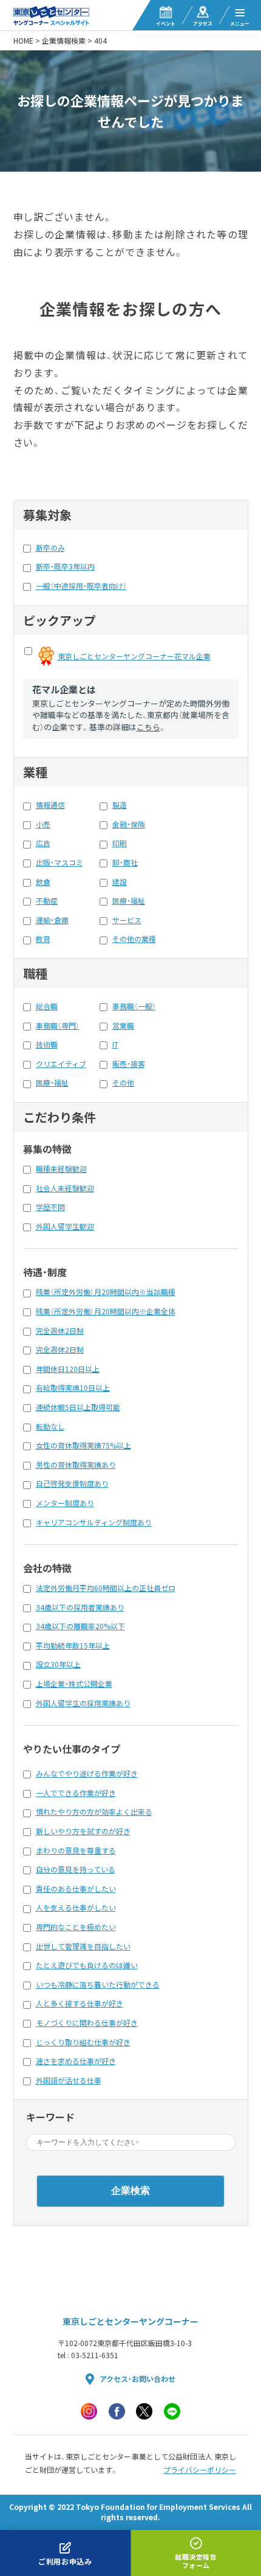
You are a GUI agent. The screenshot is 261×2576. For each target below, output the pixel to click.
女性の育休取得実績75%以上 (83, 1445)
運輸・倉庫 (52, 920)
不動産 (47, 901)
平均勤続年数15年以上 (73, 1646)
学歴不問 (50, 1207)
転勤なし (50, 1427)
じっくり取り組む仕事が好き (83, 2042)
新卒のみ (50, 548)
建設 (120, 882)
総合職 (47, 1006)
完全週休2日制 (60, 1331)
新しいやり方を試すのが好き (83, 1831)
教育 (43, 939)
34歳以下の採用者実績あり (80, 1607)
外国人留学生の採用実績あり (83, 1703)
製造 (120, 805)
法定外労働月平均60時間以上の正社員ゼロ (106, 1588)
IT (115, 1044)
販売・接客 (129, 1064)
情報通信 (50, 805)
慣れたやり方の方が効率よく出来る (94, 1812)
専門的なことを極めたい (76, 1927)
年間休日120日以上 (68, 1369)
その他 (123, 1083)
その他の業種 (134, 939)
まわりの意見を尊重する (76, 1851)
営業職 (123, 1026)
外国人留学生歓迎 (65, 1226)
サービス (127, 920)
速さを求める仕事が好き (76, 2061)
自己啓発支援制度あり (72, 1484)
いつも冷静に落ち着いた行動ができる (98, 1985)
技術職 (47, 1044)
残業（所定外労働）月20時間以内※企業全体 (106, 1311)
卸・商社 (125, 863)
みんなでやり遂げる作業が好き (87, 1774)
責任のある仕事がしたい (76, 1889)
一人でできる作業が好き (76, 1793)
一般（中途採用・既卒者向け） (81, 586)
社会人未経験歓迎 (65, 1188)
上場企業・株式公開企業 (74, 1684)
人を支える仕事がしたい (76, 1908)
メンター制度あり (65, 1503)
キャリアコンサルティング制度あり (94, 1522)
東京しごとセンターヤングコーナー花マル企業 (134, 656)
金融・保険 (129, 824)
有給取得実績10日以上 (73, 1388)
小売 (43, 824)
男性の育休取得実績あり (76, 1465)
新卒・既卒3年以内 (65, 567)
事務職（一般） (134, 1006)
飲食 (43, 882)
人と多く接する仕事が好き (80, 2003)
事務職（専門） (58, 1026)
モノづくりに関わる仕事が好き (87, 2023)
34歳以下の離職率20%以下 (80, 1626)
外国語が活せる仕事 (69, 2080)
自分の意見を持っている (76, 1869)
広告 (43, 843)
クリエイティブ (61, 1064)
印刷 (120, 843)
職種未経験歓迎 (61, 1169)
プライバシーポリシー (200, 2470)
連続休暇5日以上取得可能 (78, 1407)
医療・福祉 (129, 901)
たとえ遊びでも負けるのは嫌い (87, 1965)
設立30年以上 (58, 1664)
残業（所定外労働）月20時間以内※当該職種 (106, 1292)
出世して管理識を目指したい (83, 1946)
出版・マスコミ (59, 863)
